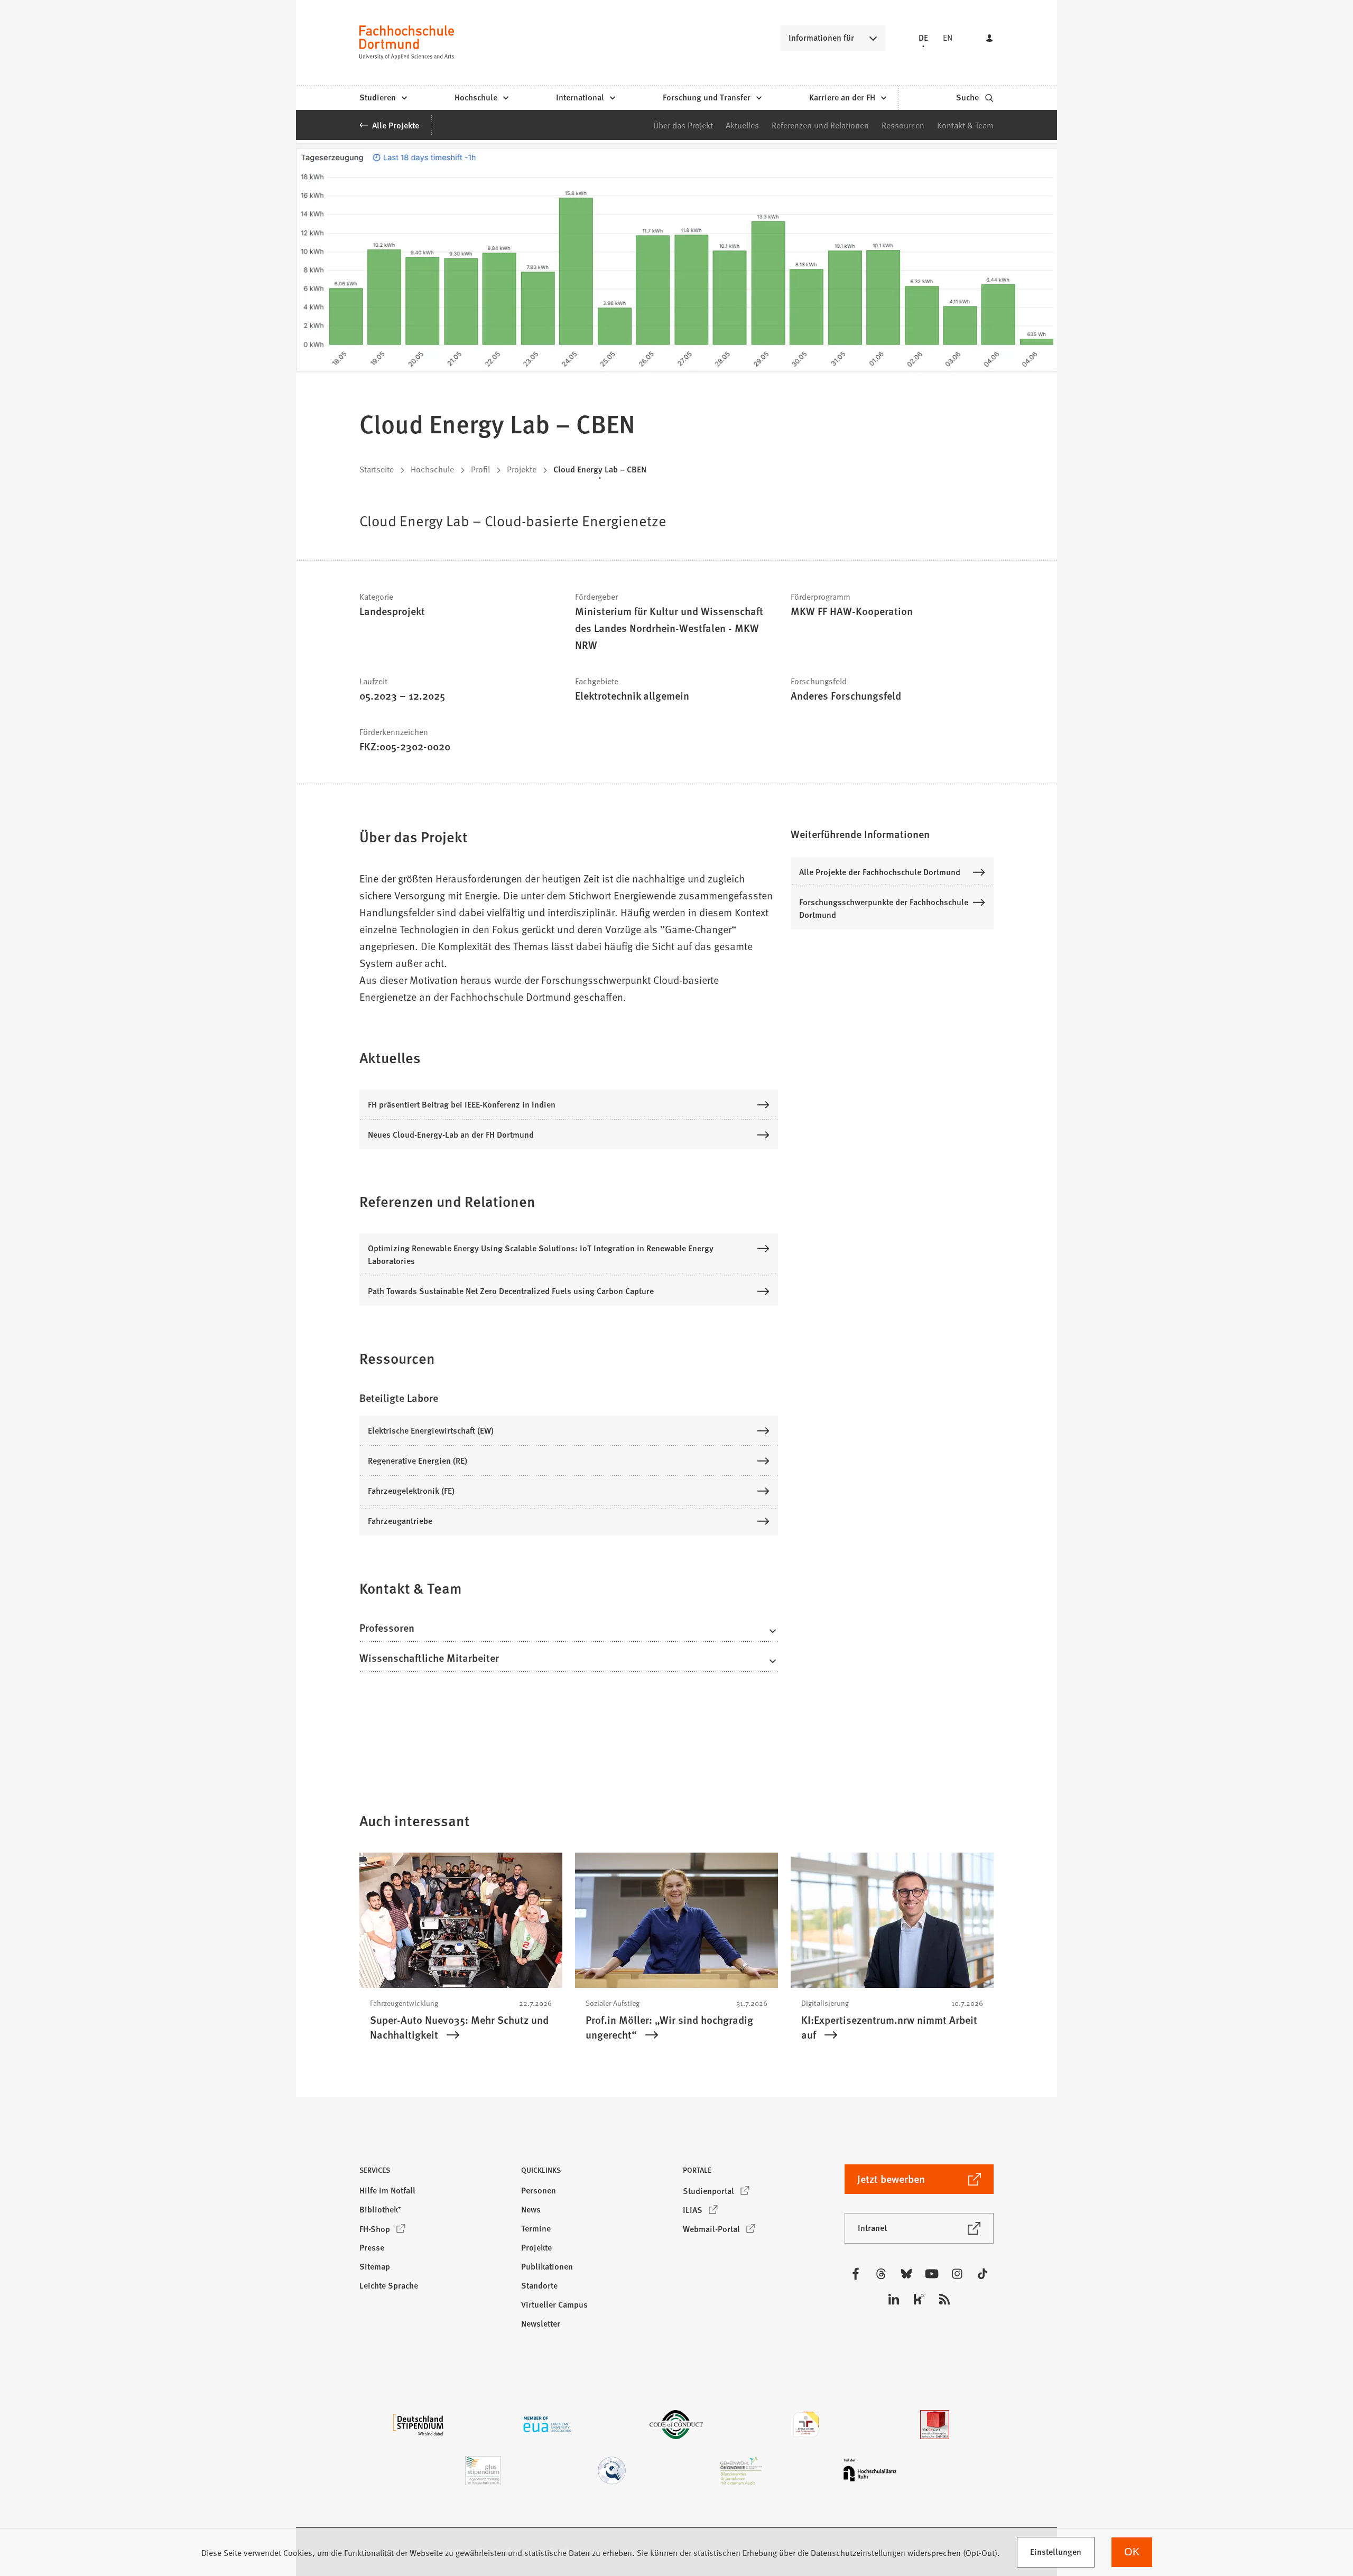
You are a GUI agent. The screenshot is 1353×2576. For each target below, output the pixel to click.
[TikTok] (983, 2274)
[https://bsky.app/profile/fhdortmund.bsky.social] (906, 2274)
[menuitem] (383, 98)
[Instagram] (957, 2274)
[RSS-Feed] (944, 2299)
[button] (569, 1631)
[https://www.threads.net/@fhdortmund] (881, 2274)
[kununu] (919, 2299)
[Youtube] (932, 2274)
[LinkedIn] (894, 2299)
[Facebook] (856, 2274)
